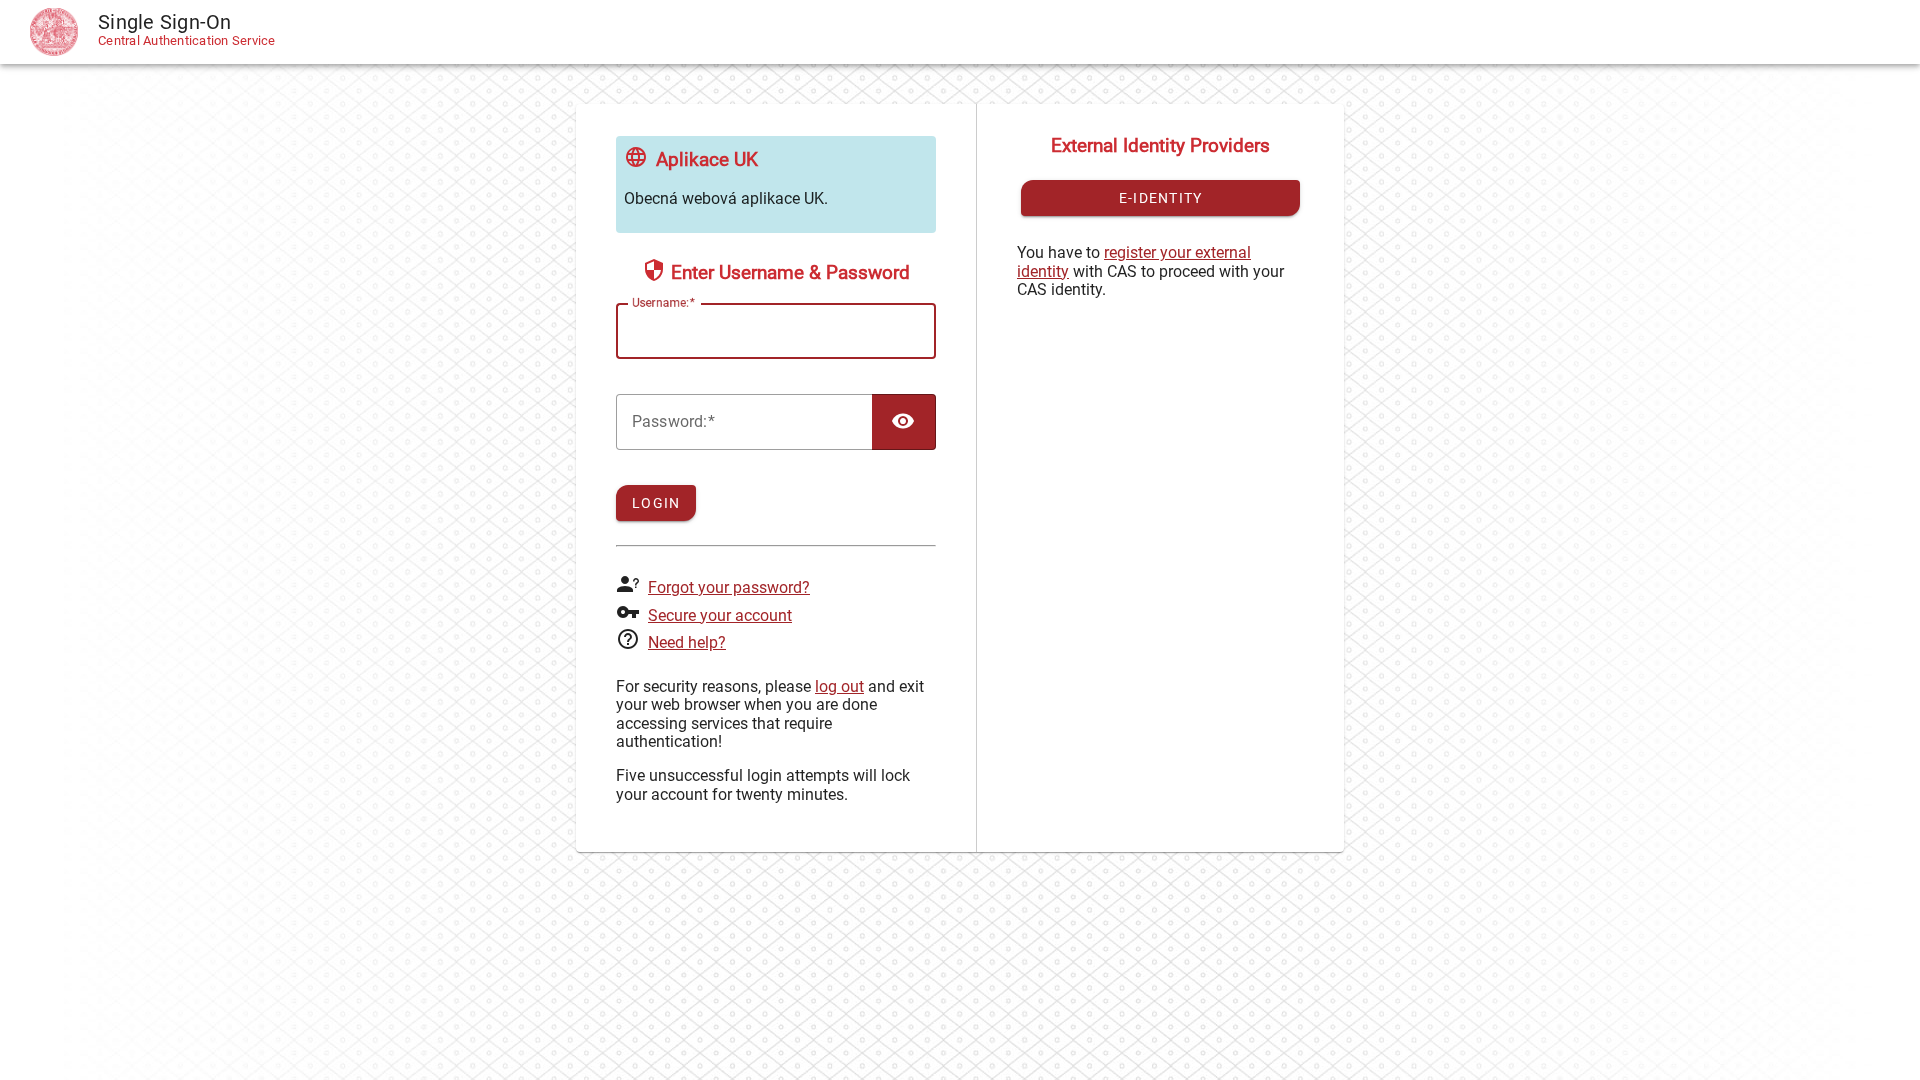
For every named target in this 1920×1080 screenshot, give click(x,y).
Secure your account (720, 615)
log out (839, 686)
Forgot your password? (729, 587)
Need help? (687, 642)
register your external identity (1134, 261)
